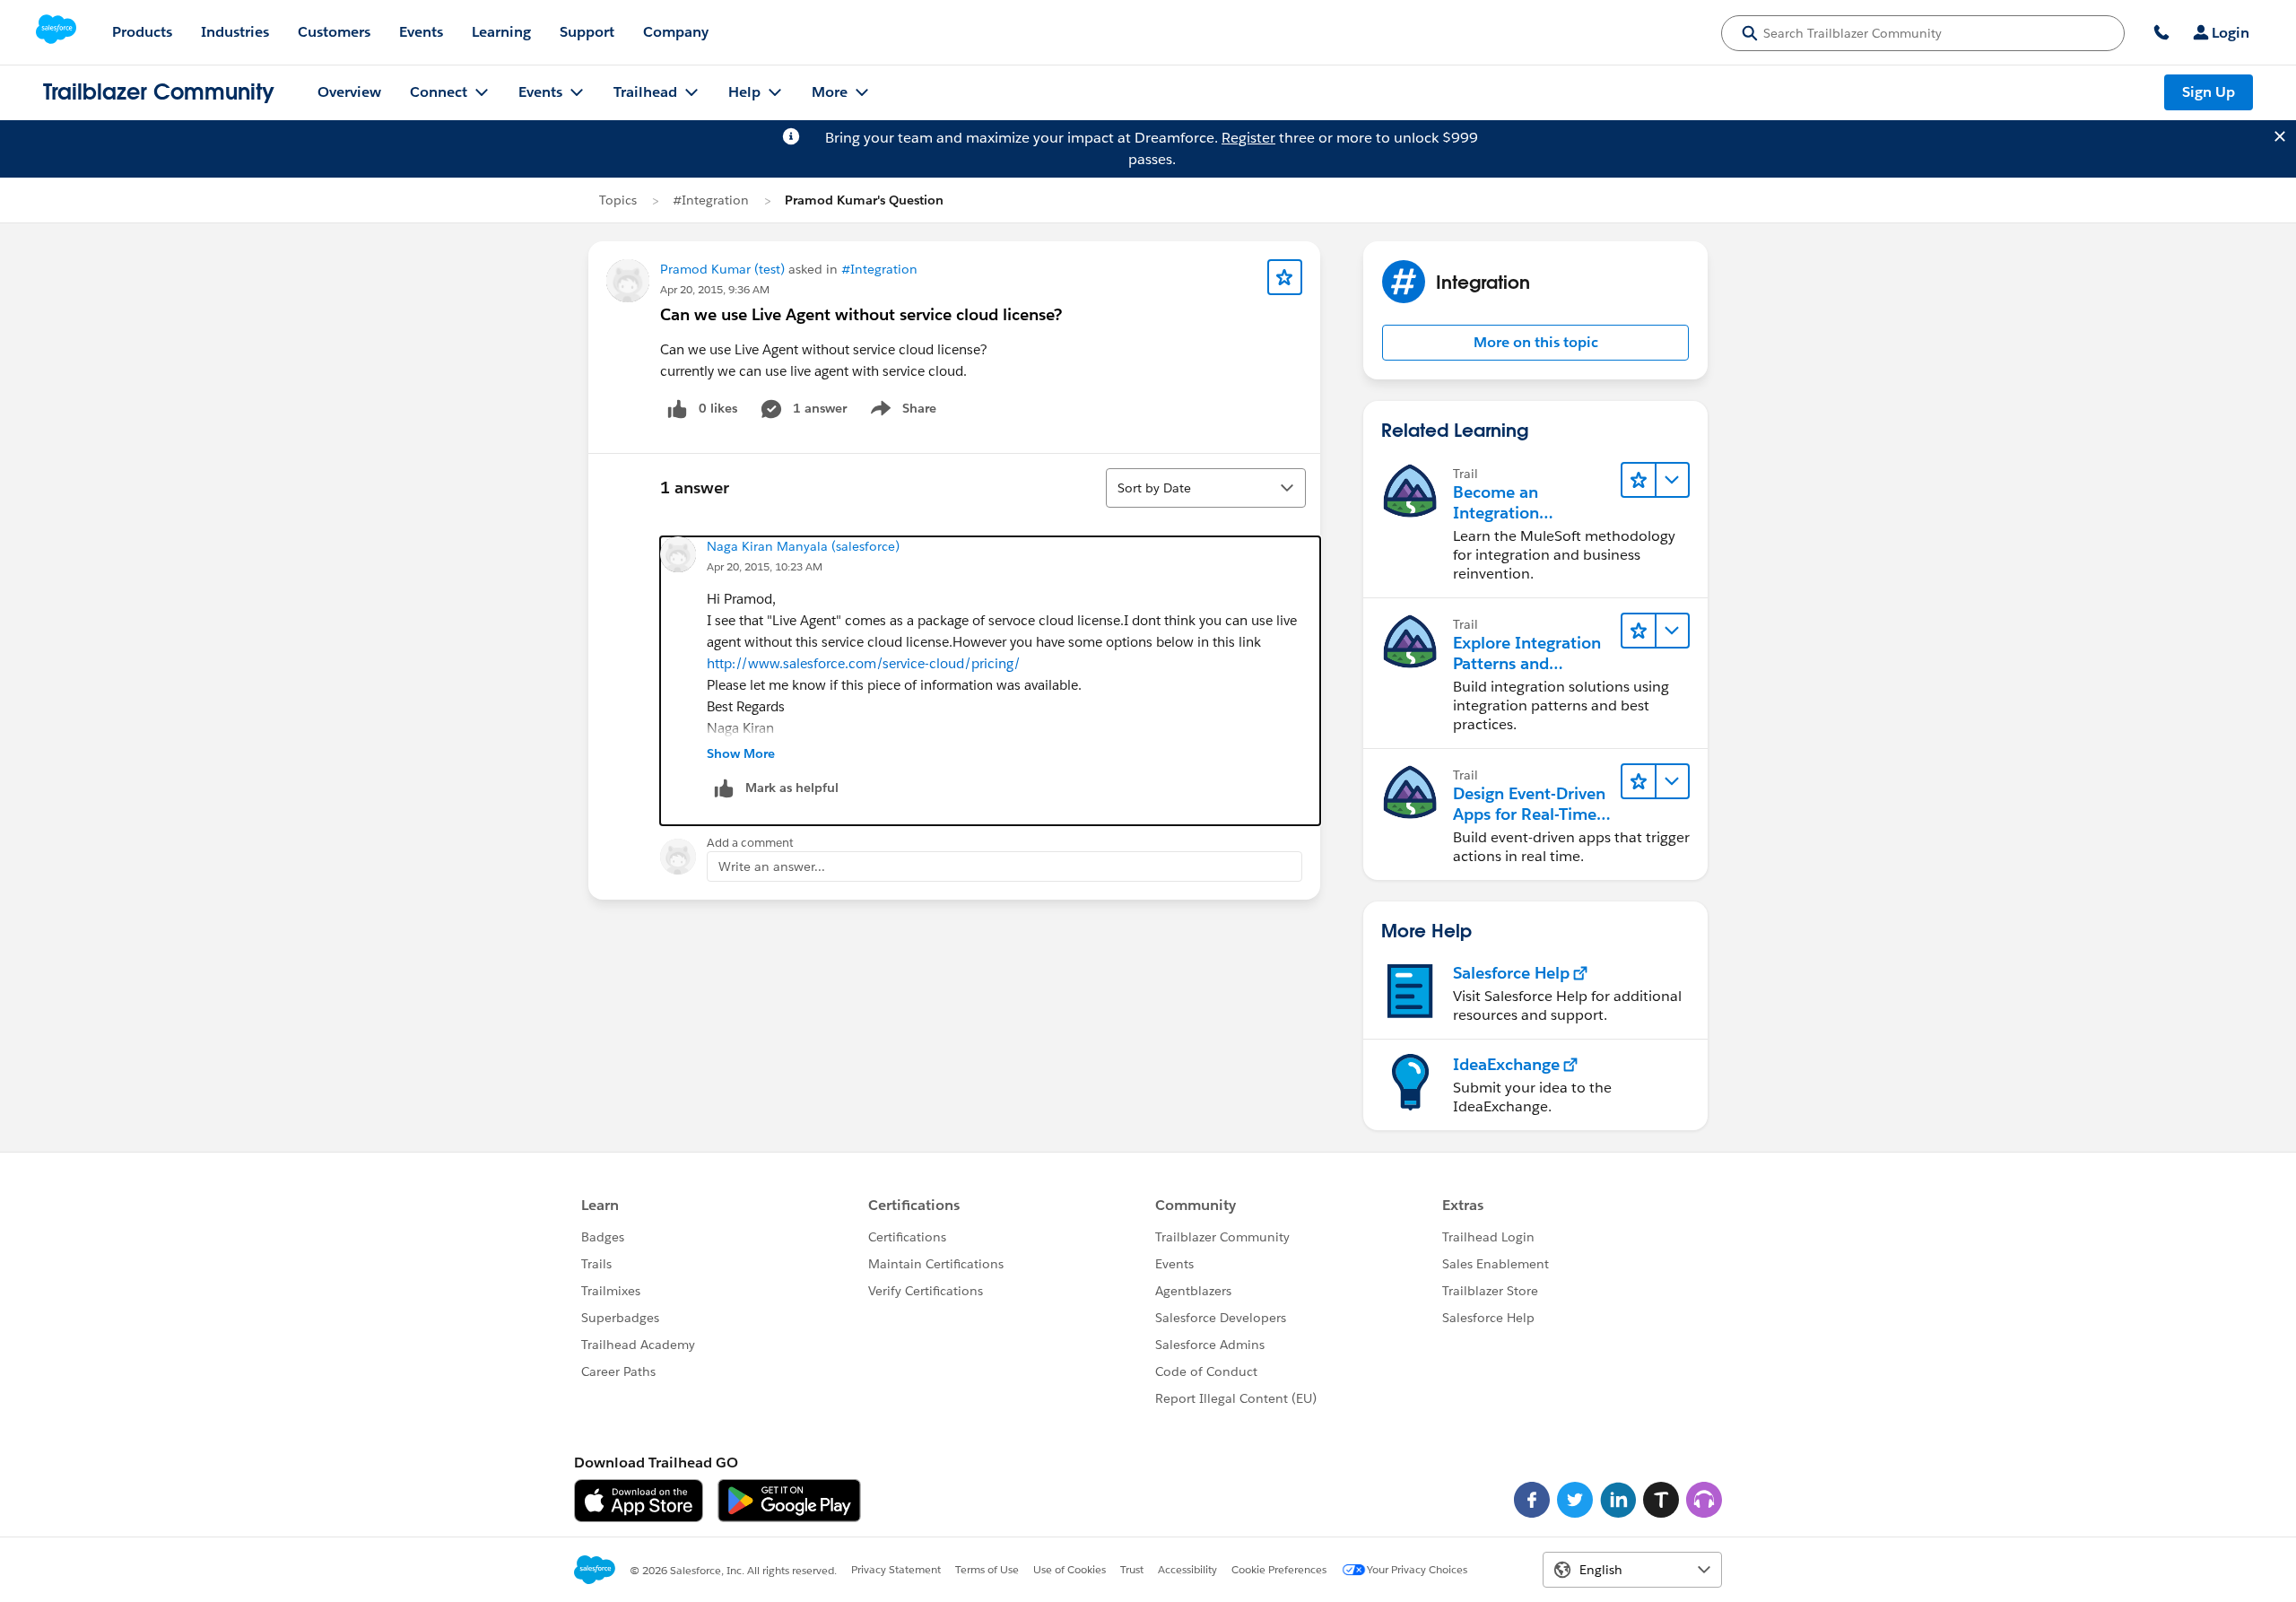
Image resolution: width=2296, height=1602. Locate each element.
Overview (349, 92)
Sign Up (2209, 92)
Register (1248, 138)
